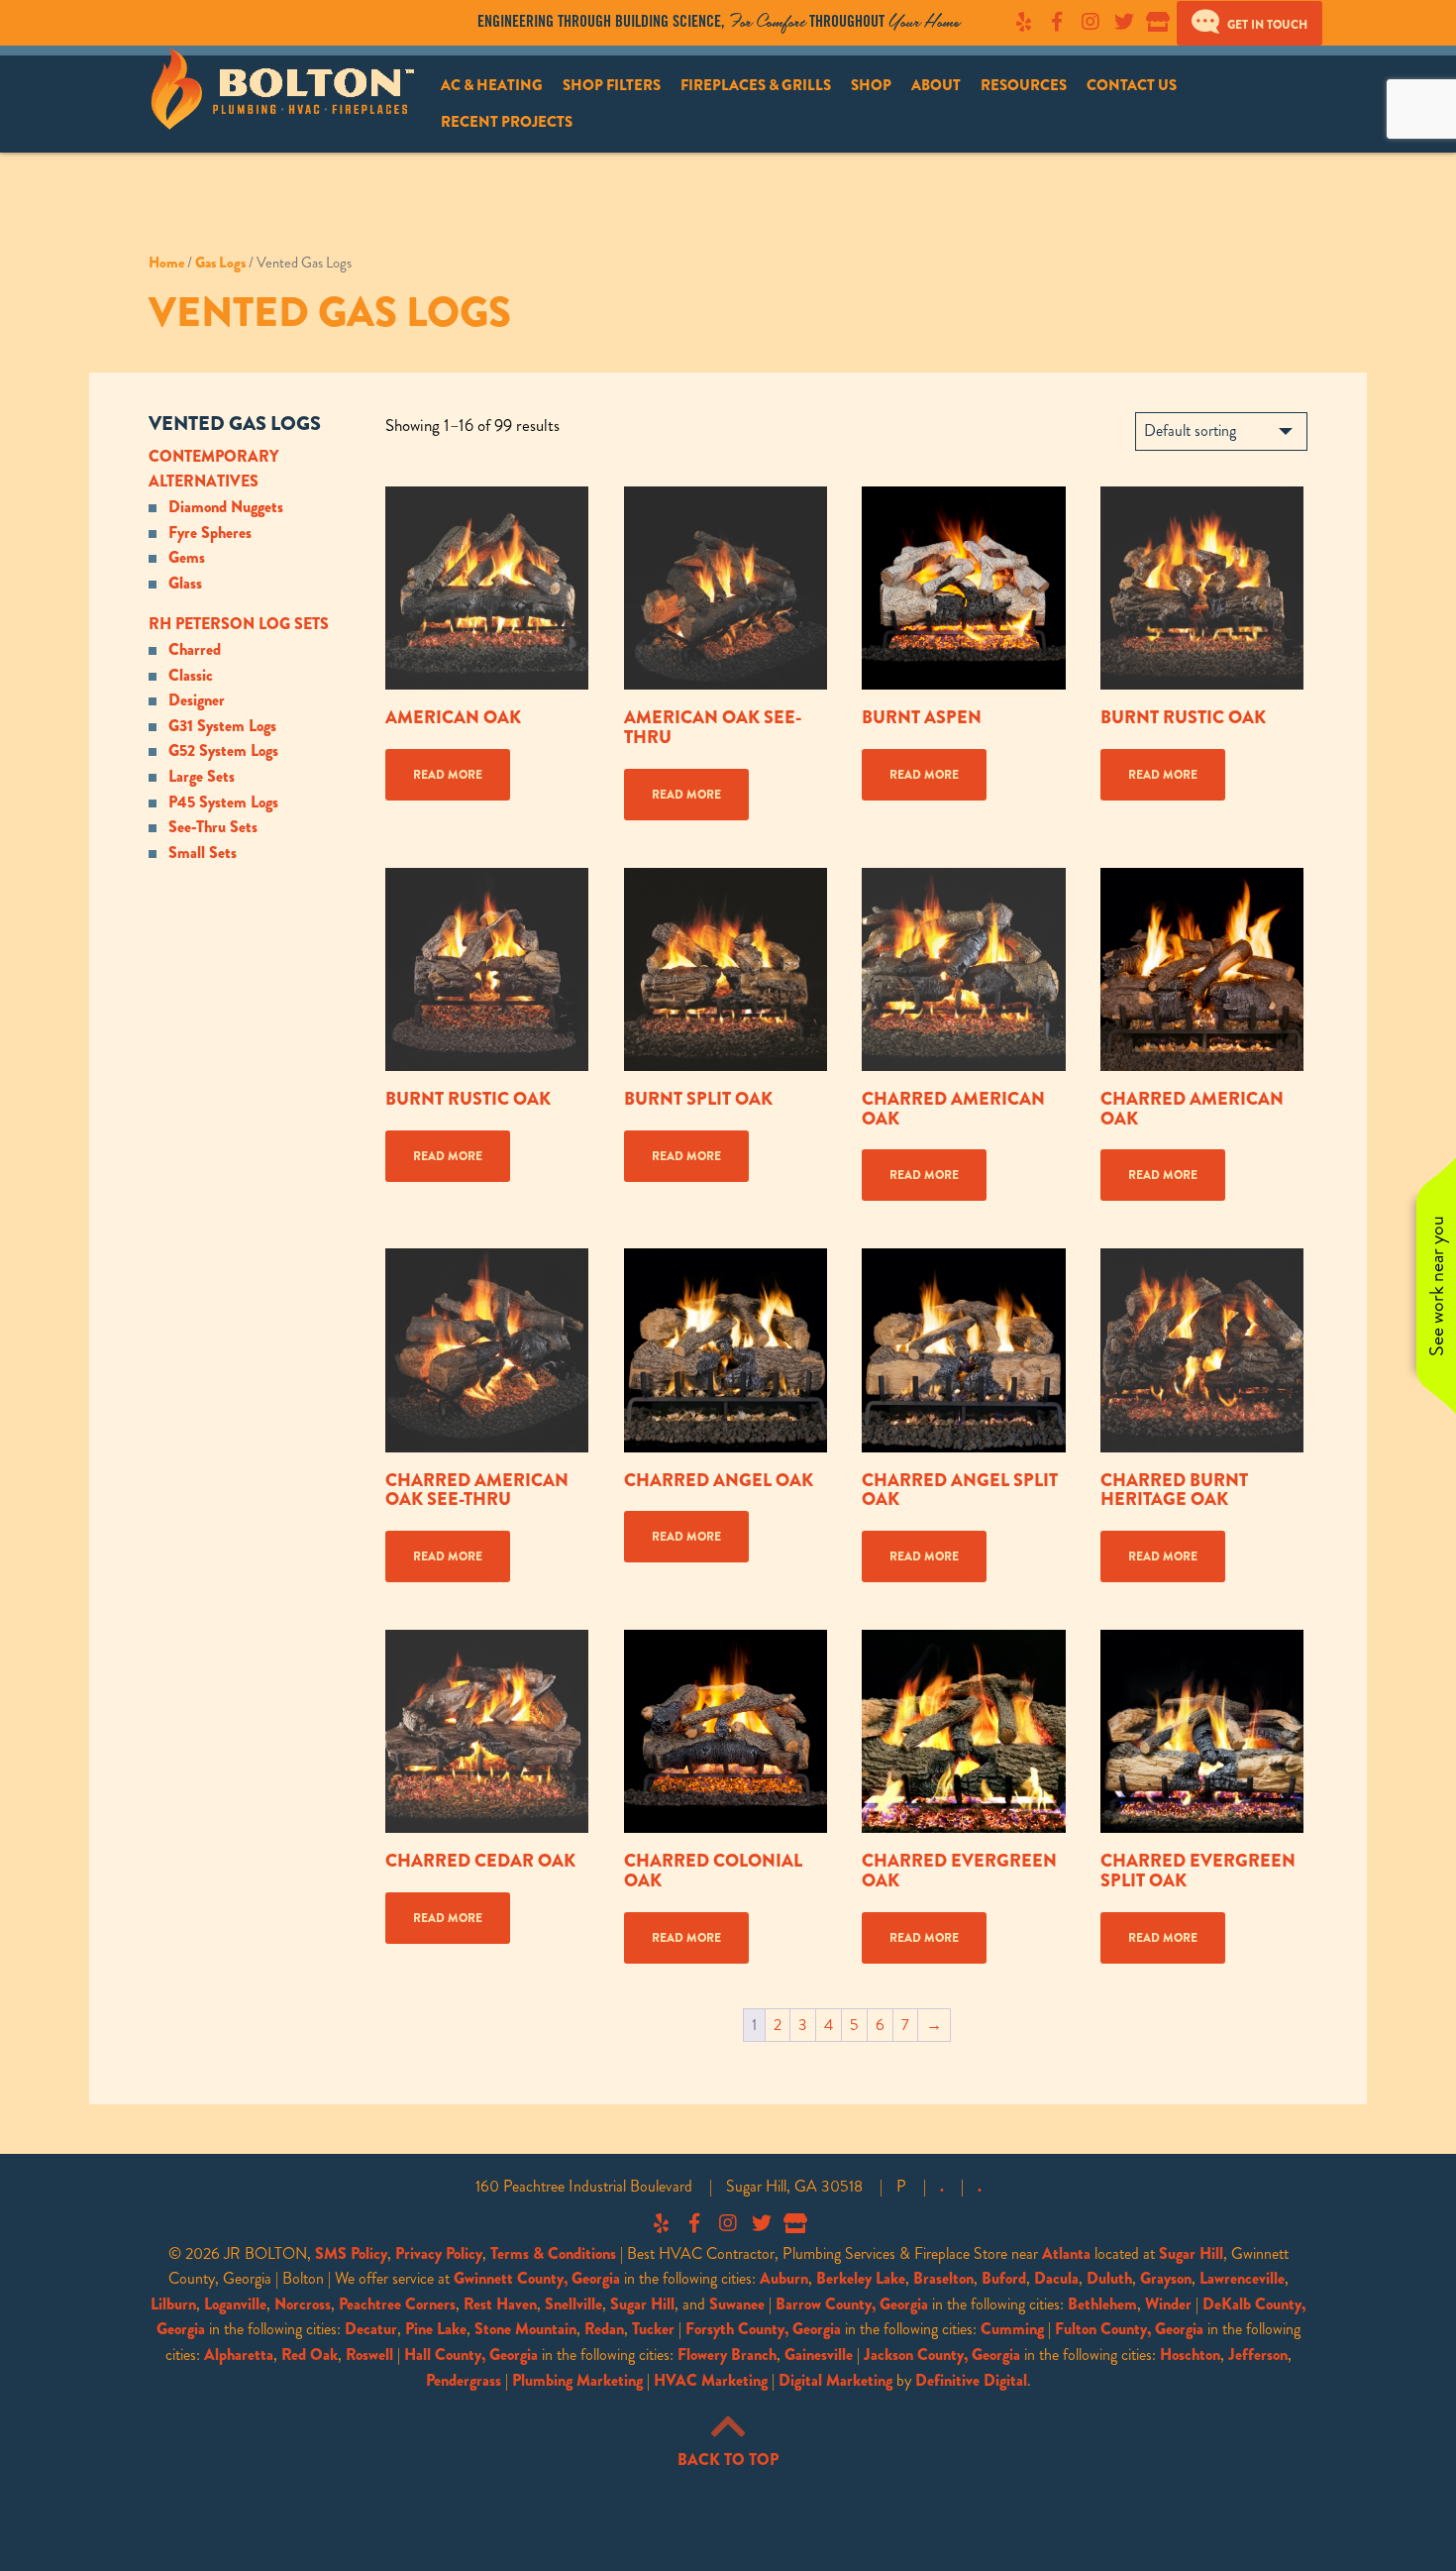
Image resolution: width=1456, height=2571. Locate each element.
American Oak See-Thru (713, 727)
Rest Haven (500, 2304)
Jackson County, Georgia (942, 2355)
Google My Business (1158, 22)
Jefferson (1258, 2355)
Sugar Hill (1191, 2253)
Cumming (1012, 2329)
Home (166, 263)
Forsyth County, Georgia (763, 2329)
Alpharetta (239, 2355)
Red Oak (310, 2355)
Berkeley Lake (861, 2278)
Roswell (369, 2355)
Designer (197, 700)
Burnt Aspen (922, 717)
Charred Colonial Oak (713, 1871)
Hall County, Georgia (471, 2355)
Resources (1024, 85)
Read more (448, 775)
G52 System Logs (223, 750)
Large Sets (202, 776)
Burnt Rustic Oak (1183, 717)
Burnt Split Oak (698, 1099)
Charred (195, 649)
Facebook (1057, 22)
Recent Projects (507, 122)
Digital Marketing (835, 2380)
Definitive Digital (971, 2380)
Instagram (1091, 22)
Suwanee (737, 2304)
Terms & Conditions (553, 2253)
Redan (604, 2329)
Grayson (1166, 2278)
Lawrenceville (1242, 2278)
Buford (1004, 2278)
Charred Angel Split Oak (960, 1490)
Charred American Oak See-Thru (477, 1490)
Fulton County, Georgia (1129, 2329)
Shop (871, 85)
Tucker (653, 2329)
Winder (1168, 2304)
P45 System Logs (223, 802)
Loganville (235, 2304)
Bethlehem (1102, 2304)
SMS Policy (351, 2253)
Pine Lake (436, 2329)
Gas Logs (220, 263)
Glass (185, 583)
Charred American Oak (953, 1109)
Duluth (1109, 2278)
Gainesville (819, 2355)
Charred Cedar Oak (480, 1861)
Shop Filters (612, 85)
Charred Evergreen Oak (959, 1871)
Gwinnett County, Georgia (537, 2278)
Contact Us (1132, 85)
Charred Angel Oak (719, 1480)
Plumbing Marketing (577, 2380)
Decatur (371, 2329)
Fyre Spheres (210, 533)
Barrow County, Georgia (852, 2304)
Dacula (1056, 2278)
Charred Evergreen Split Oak (1198, 1871)
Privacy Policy (439, 2253)
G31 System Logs (222, 726)
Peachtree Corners (397, 2304)
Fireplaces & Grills (756, 85)
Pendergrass (464, 2380)
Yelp (1023, 22)
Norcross (303, 2304)
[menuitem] (492, 86)
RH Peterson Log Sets (239, 624)
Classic (191, 675)
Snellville (573, 2304)
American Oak (453, 717)
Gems (187, 557)
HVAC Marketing (711, 2380)
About (936, 85)
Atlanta (1066, 2253)
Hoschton (1190, 2355)
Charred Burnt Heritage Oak (1174, 1490)
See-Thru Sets (213, 827)
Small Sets (203, 853)
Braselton (943, 2278)
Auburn (784, 2278)
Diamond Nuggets (226, 507)
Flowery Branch (727, 2355)
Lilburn (173, 2304)
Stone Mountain (525, 2329)
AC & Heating (492, 85)
